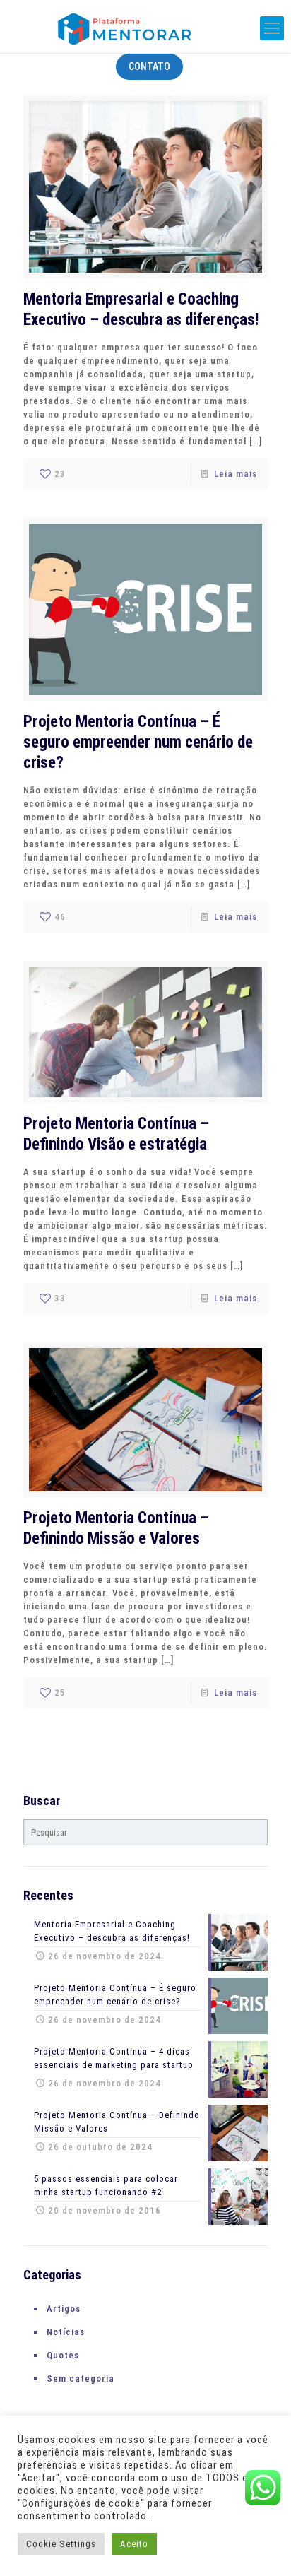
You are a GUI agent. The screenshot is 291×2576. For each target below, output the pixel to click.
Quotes (63, 2355)
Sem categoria (81, 2379)
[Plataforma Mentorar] (145, 28)
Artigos (64, 2309)
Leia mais (236, 474)
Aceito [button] (134, 2544)
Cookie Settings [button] (61, 2544)
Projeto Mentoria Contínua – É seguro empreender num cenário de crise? (138, 742)
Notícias (66, 2332)
